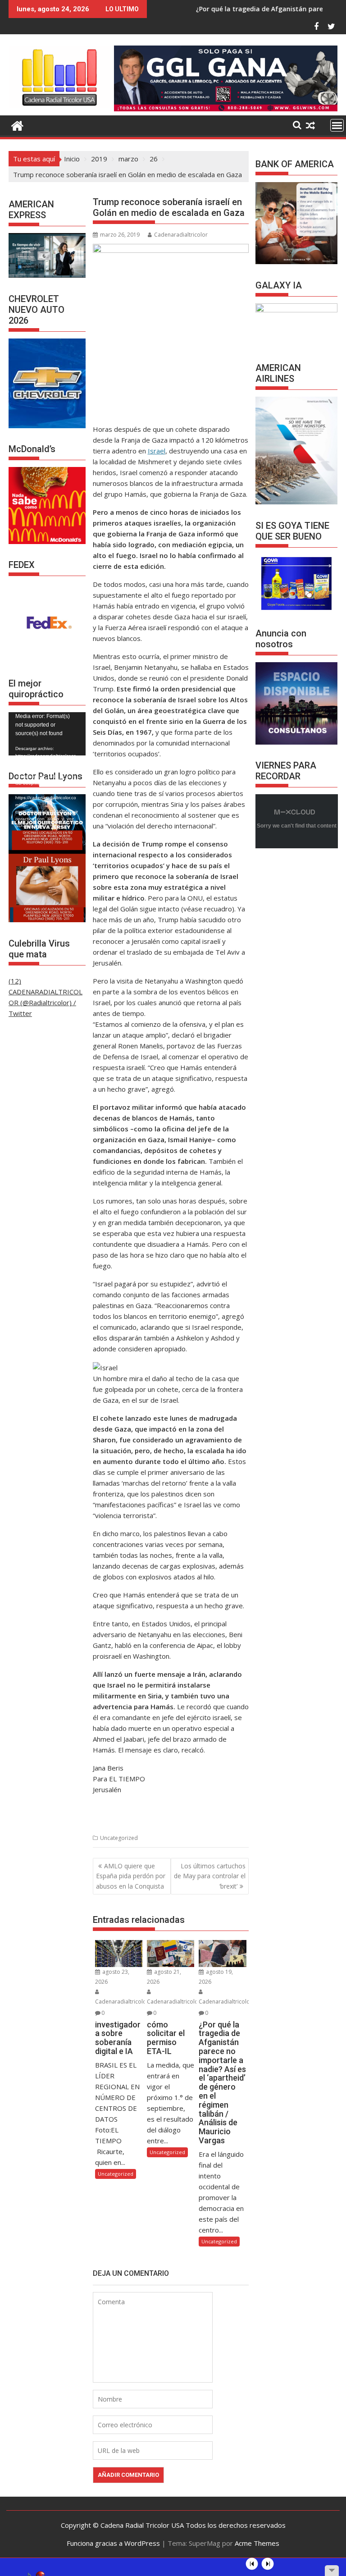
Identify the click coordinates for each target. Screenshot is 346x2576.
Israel (157, 451)
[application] (47, 734)
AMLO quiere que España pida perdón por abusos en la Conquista (131, 1876)
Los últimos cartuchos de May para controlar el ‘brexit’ (210, 1876)
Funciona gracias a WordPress (113, 2543)
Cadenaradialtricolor (181, 235)
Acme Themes (257, 2543)
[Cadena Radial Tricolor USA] (17, 125)
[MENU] (337, 125)
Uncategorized (119, 1838)
